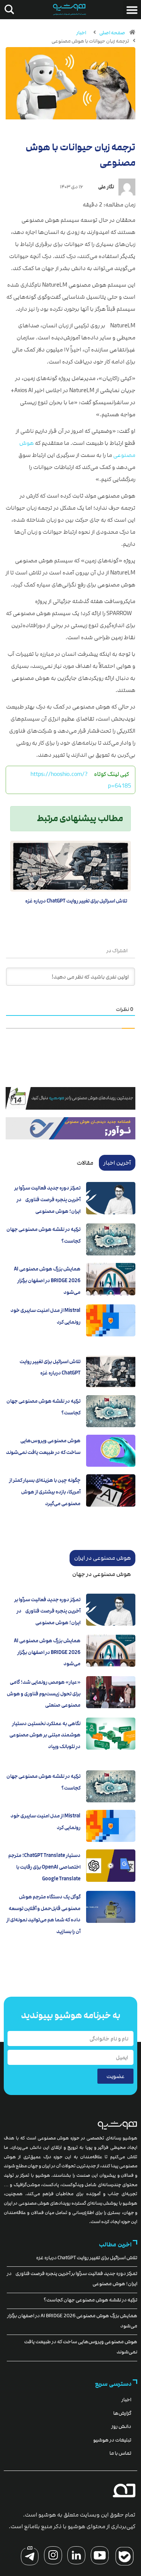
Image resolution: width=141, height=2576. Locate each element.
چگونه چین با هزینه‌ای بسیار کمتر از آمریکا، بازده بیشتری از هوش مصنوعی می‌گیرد (45, 1492)
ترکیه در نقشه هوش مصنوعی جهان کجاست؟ (90, 2300)
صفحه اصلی (112, 33)
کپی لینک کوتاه (111, 774)
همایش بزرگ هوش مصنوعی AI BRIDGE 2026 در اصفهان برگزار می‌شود (47, 1280)
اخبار (81, 33)
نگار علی (106, 187)
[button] (132, 10)
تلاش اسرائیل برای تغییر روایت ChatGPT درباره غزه (76, 901)
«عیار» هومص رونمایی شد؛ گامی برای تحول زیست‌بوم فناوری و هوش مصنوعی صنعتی (44, 1694)
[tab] (117, 1163)
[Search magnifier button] (8, 9)
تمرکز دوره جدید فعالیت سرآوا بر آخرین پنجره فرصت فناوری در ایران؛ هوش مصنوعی (47, 1199)
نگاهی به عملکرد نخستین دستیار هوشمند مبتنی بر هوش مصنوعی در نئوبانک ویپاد (45, 1735)
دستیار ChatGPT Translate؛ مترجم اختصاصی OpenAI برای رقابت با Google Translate (44, 1867)
